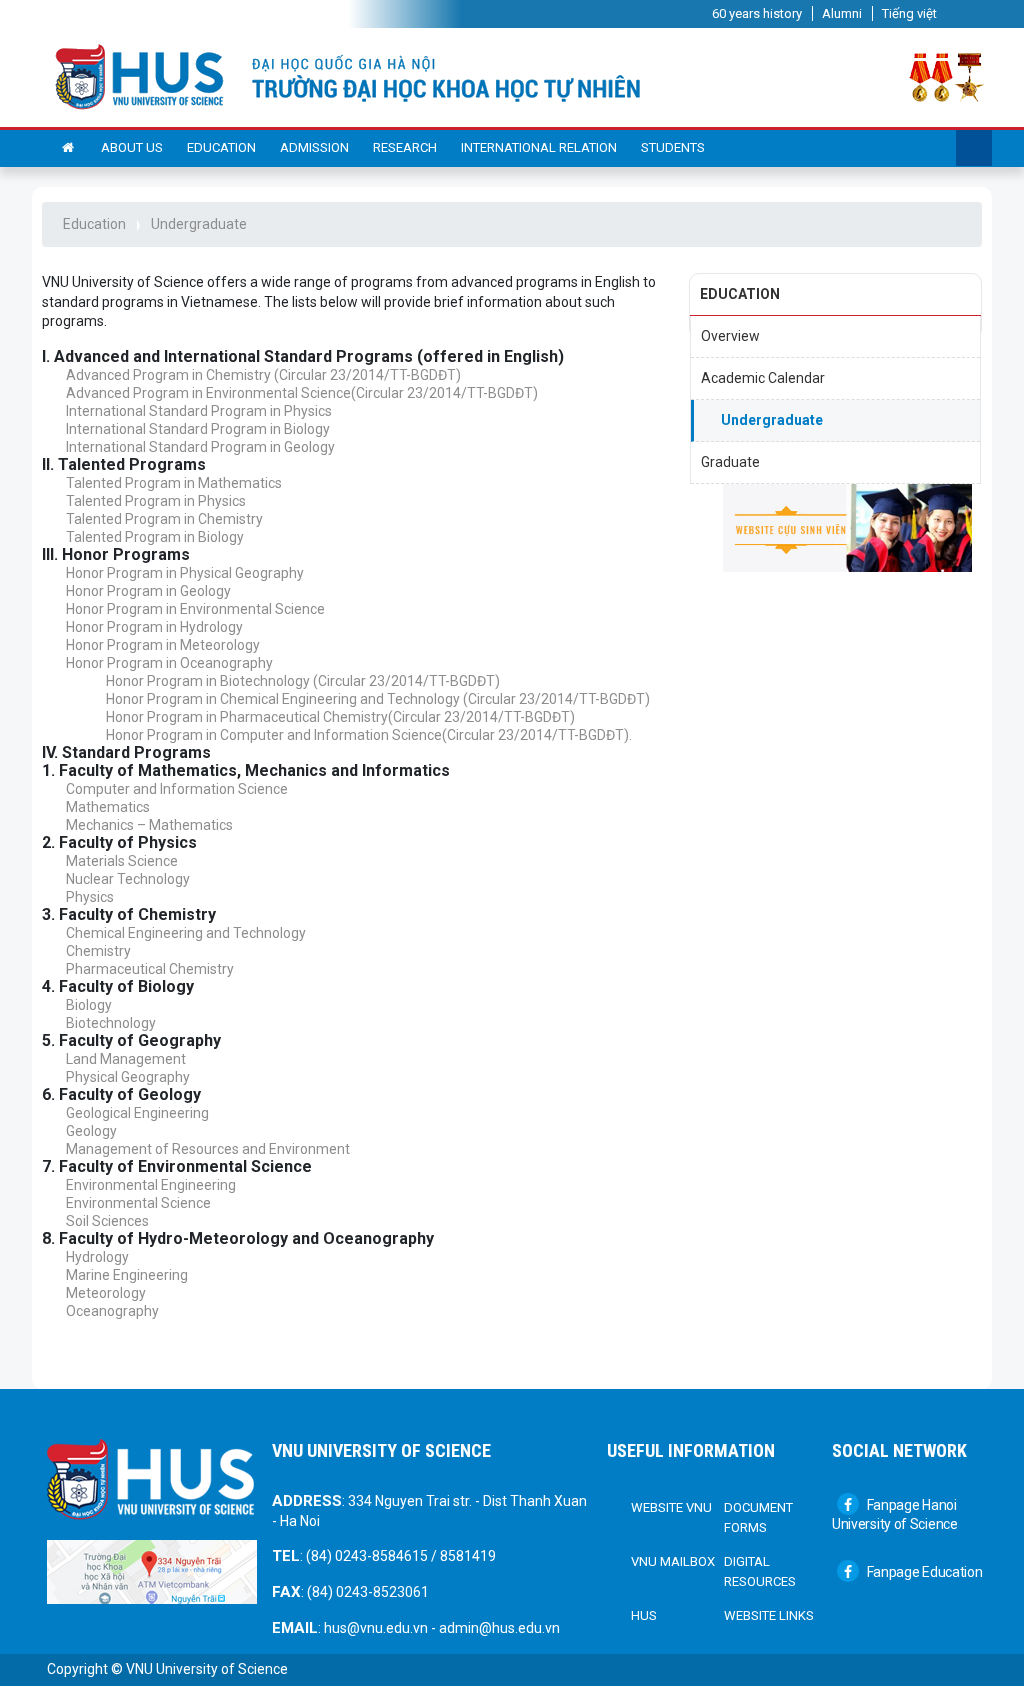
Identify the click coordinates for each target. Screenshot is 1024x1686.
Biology (89, 1005)
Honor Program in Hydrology (154, 627)
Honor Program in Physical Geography (185, 573)
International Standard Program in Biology (198, 429)
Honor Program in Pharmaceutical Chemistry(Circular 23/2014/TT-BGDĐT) (340, 717)
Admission (314, 147)
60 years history (757, 13)
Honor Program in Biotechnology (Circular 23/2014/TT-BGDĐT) (303, 681)
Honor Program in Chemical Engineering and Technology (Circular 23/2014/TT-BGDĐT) (378, 699)
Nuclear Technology (128, 879)
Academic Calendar (763, 378)
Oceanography (112, 1311)
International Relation (539, 147)
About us (132, 147)
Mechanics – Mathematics (149, 825)
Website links (769, 1615)
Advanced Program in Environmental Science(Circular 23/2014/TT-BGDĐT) (302, 393)
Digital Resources (760, 1571)
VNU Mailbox (673, 1561)
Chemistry (98, 951)
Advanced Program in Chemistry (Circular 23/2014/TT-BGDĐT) (263, 375)
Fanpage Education (923, 1572)
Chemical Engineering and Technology (186, 933)
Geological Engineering (137, 1113)
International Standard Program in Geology (200, 447)
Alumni (842, 13)
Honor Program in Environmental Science (195, 609)
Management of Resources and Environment (208, 1149)
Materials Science (122, 861)
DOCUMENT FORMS (758, 1517)
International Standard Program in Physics (199, 411)
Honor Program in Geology (148, 591)
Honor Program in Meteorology (163, 645)
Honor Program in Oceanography (169, 663)
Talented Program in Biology (155, 537)
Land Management (126, 1059)
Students (673, 147)
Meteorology (106, 1293)
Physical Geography (128, 1077)
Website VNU (671, 1507)
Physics (90, 897)
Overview (730, 336)
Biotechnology (111, 1023)
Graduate (730, 462)
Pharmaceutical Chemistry (150, 969)
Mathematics (108, 807)
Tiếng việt (909, 13)
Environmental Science (138, 1203)
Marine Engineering (127, 1275)
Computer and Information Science (177, 789)
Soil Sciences (107, 1221)
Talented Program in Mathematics (174, 483)
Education (221, 147)
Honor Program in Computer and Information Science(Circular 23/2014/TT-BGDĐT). (369, 735)
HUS (644, 1615)
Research (405, 147)
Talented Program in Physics (156, 501)
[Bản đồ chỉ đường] (152, 1571)
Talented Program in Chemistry (164, 519)
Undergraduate (199, 224)
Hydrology (97, 1257)
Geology (91, 1131)
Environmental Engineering (151, 1185)
